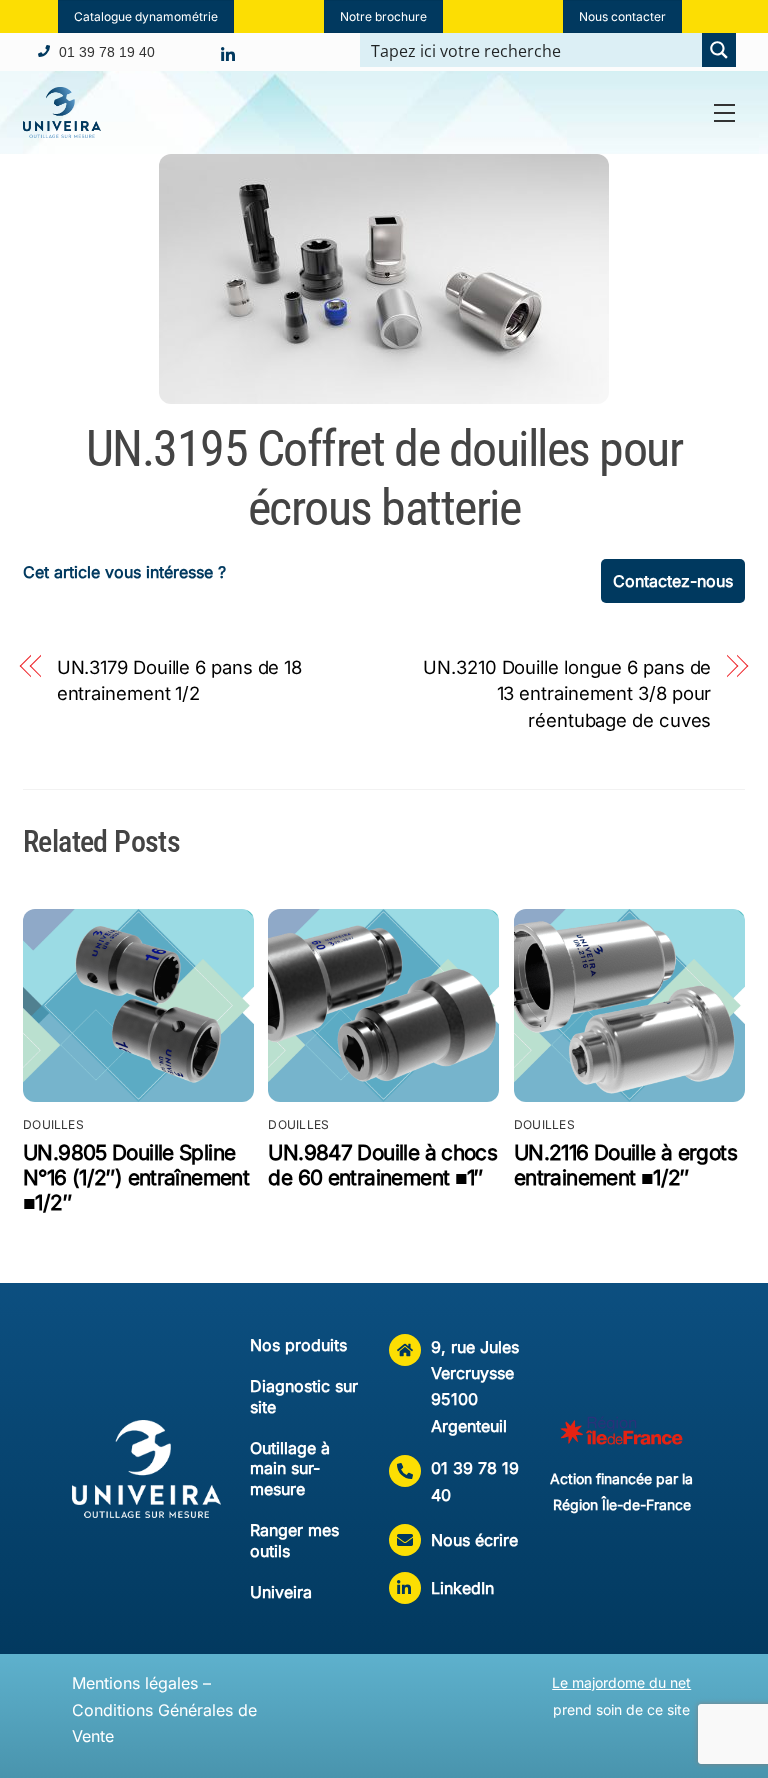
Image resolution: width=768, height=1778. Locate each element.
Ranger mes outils (294, 1540)
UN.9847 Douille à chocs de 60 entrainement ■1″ (382, 1165)
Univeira (281, 1592)
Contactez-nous (673, 581)
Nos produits (298, 1345)
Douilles (53, 1124)
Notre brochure (383, 16)
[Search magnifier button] (719, 50)
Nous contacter (622, 16)
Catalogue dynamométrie (146, 16)
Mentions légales (135, 1683)
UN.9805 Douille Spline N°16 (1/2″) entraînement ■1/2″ (136, 1177)
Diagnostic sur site (304, 1396)
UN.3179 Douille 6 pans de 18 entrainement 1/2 (179, 680)
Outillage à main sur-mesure (290, 1469)
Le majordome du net (621, 1682)
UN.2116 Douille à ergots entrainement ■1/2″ (625, 1165)
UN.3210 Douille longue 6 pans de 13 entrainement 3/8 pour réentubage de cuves (567, 693)
